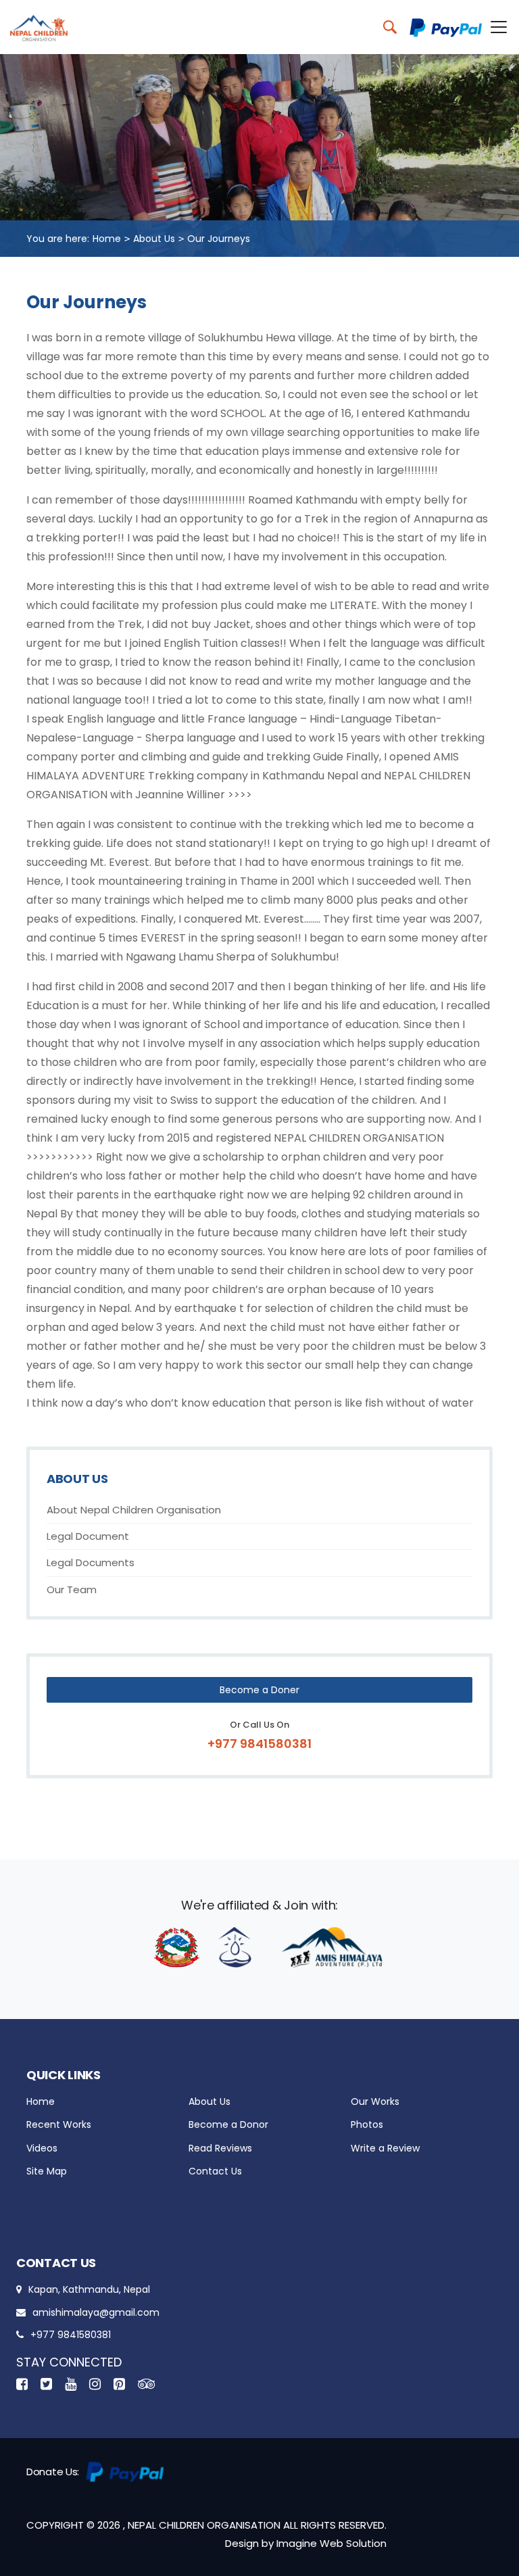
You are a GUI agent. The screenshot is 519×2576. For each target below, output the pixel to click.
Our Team (72, 1589)
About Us (154, 239)
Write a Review (385, 2148)
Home (107, 239)
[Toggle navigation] (495, 27)
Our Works (375, 2101)
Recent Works (59, 2124)
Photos (367, 2124)
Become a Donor (228, 2124)
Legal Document (88, 1536)
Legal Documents (91, 1562)
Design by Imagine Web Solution (306, 2543)
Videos (42, 2148)
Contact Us (215, 2171)
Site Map (47, 2171)
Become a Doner (259, 1690)
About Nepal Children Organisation (134, 1510)
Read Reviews (220, 2148)
